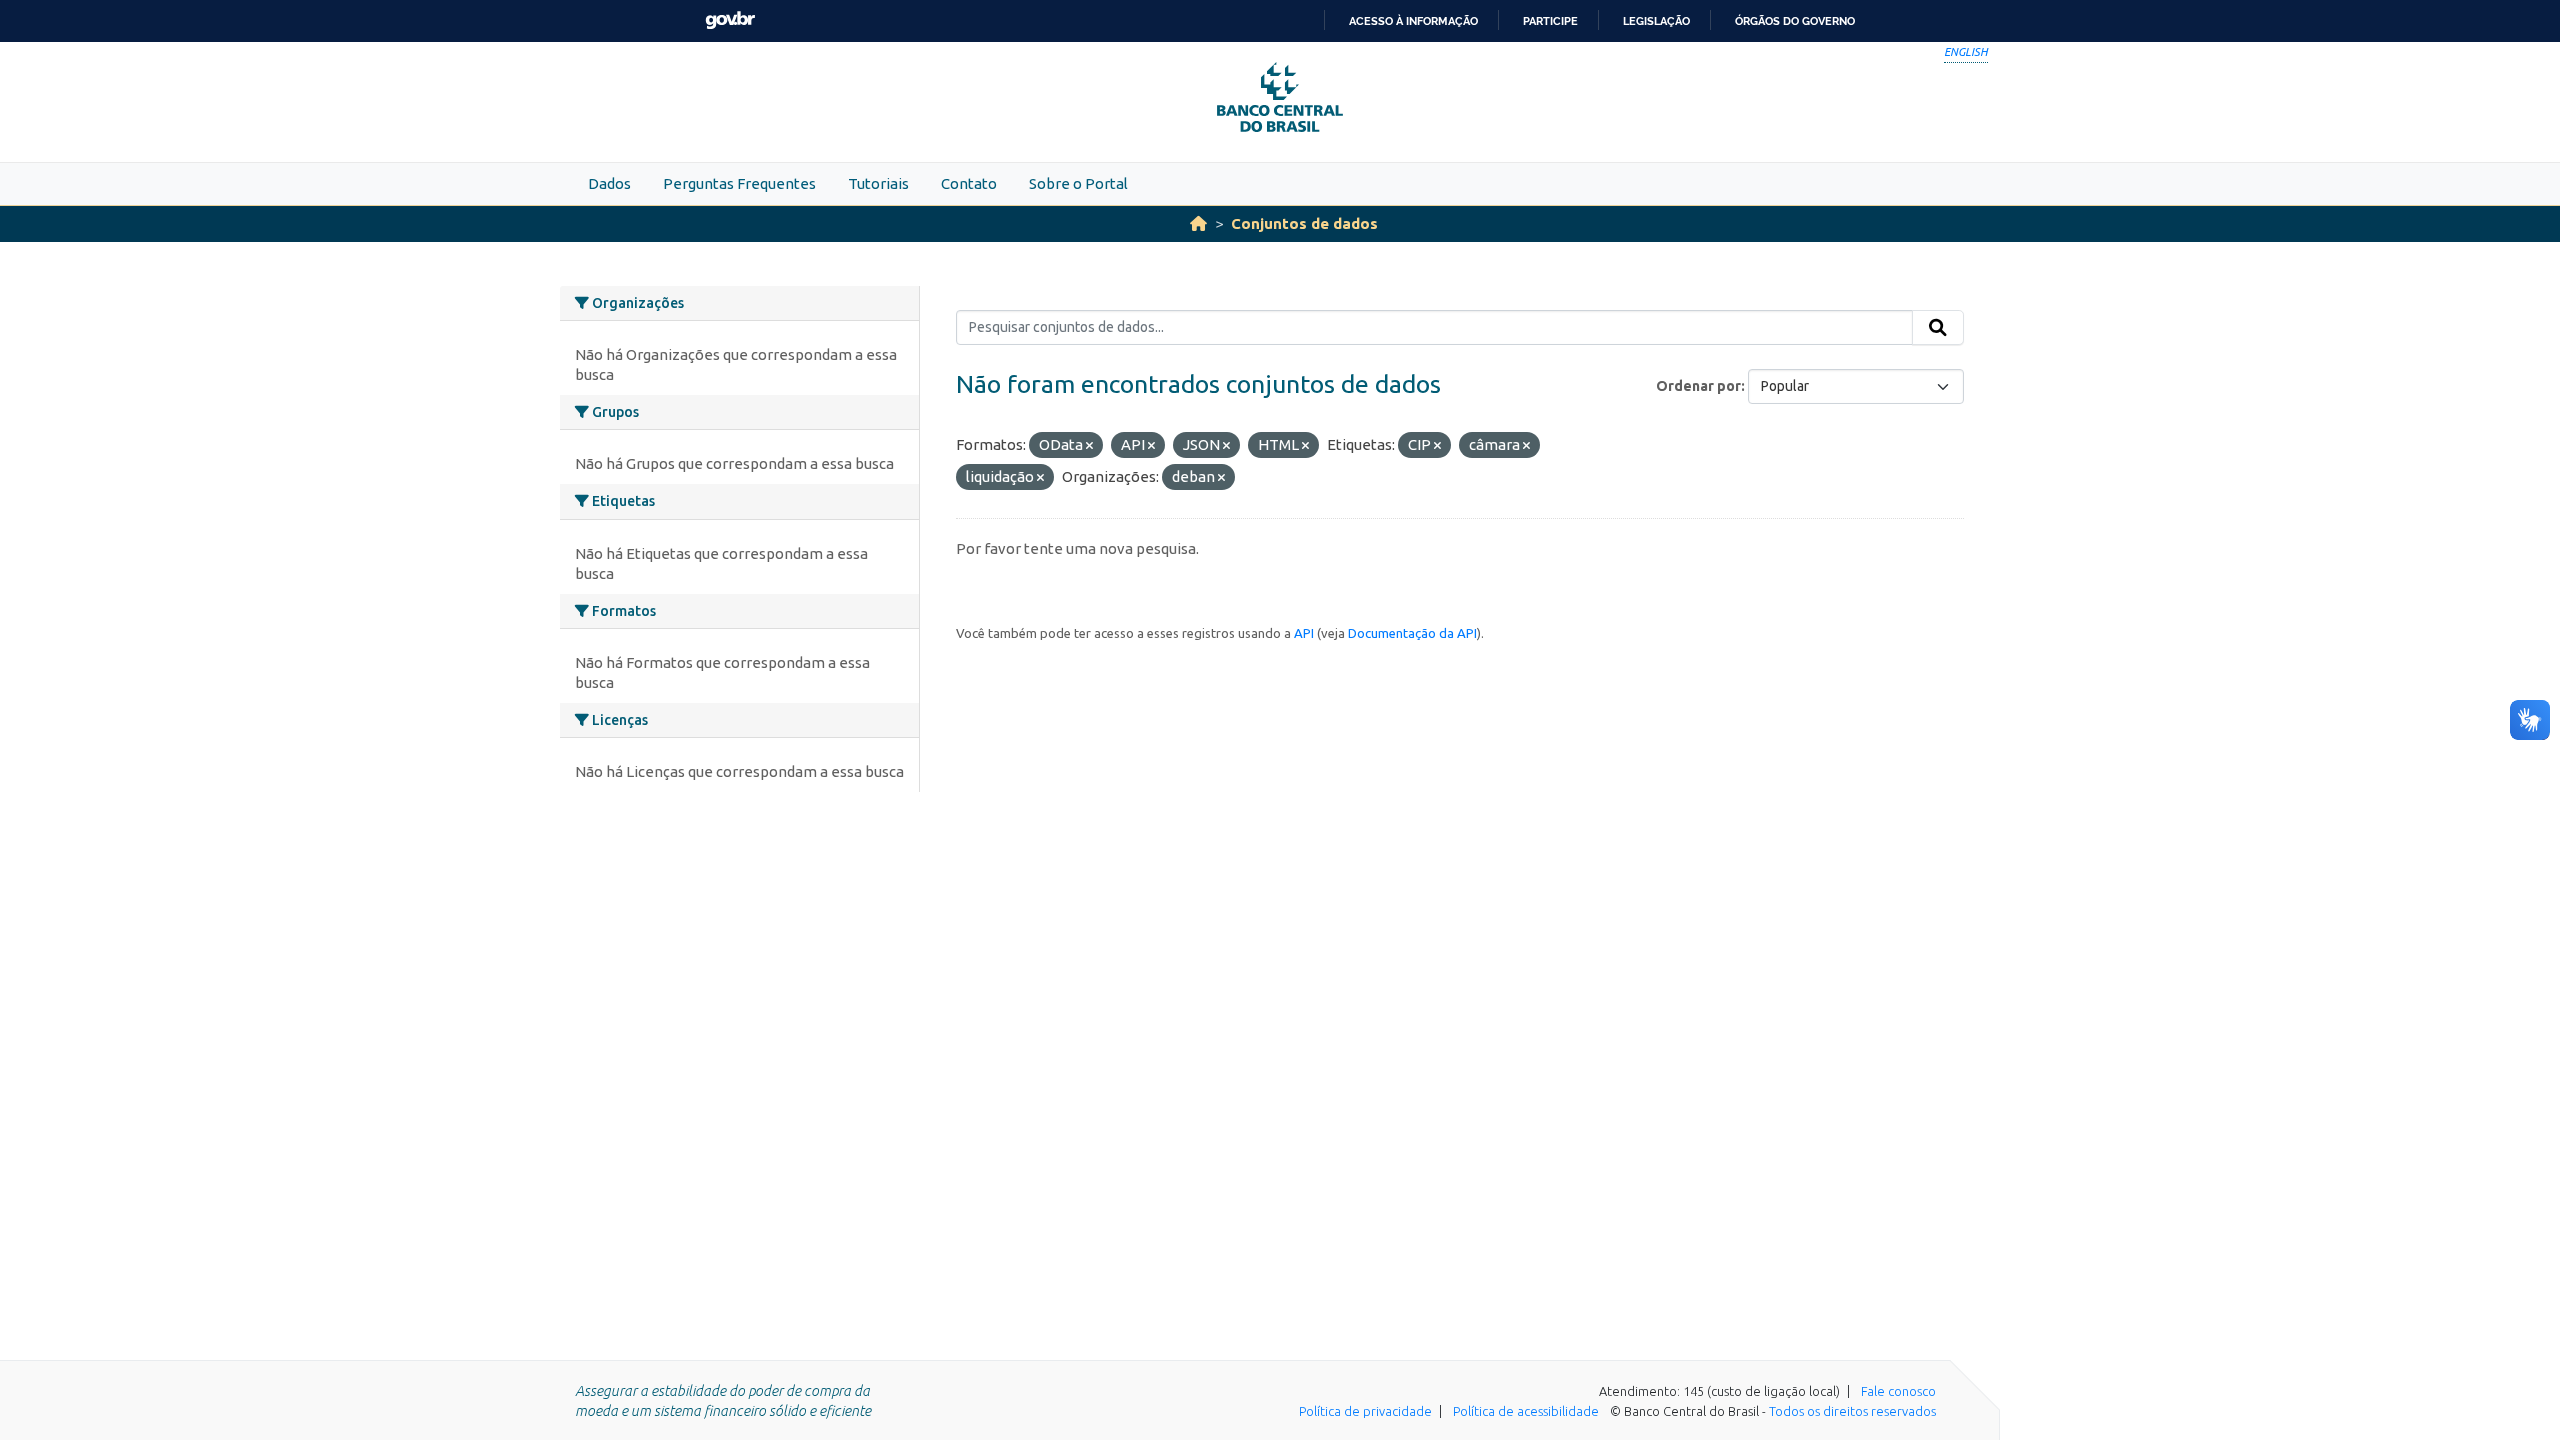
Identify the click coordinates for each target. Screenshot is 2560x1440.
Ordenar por (1698, 386)
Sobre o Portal (1078, 183)
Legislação (1656, 21)
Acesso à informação (1413, 21)
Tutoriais (878, 183)
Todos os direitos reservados (1852, 1411)
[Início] (1198, 223)
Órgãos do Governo (1795, 21)
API (1304, 633)
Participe (1550, 21)
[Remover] (1089, 446)
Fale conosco (1898, 1391)
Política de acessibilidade (1526, 1411)
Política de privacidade (1365, 1411)
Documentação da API (1412, 633)
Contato (969, 183)
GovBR (730, 20)
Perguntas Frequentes (739, 183)
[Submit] (1938, 328)
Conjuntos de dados (1304, 223)
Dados (609, 183)
